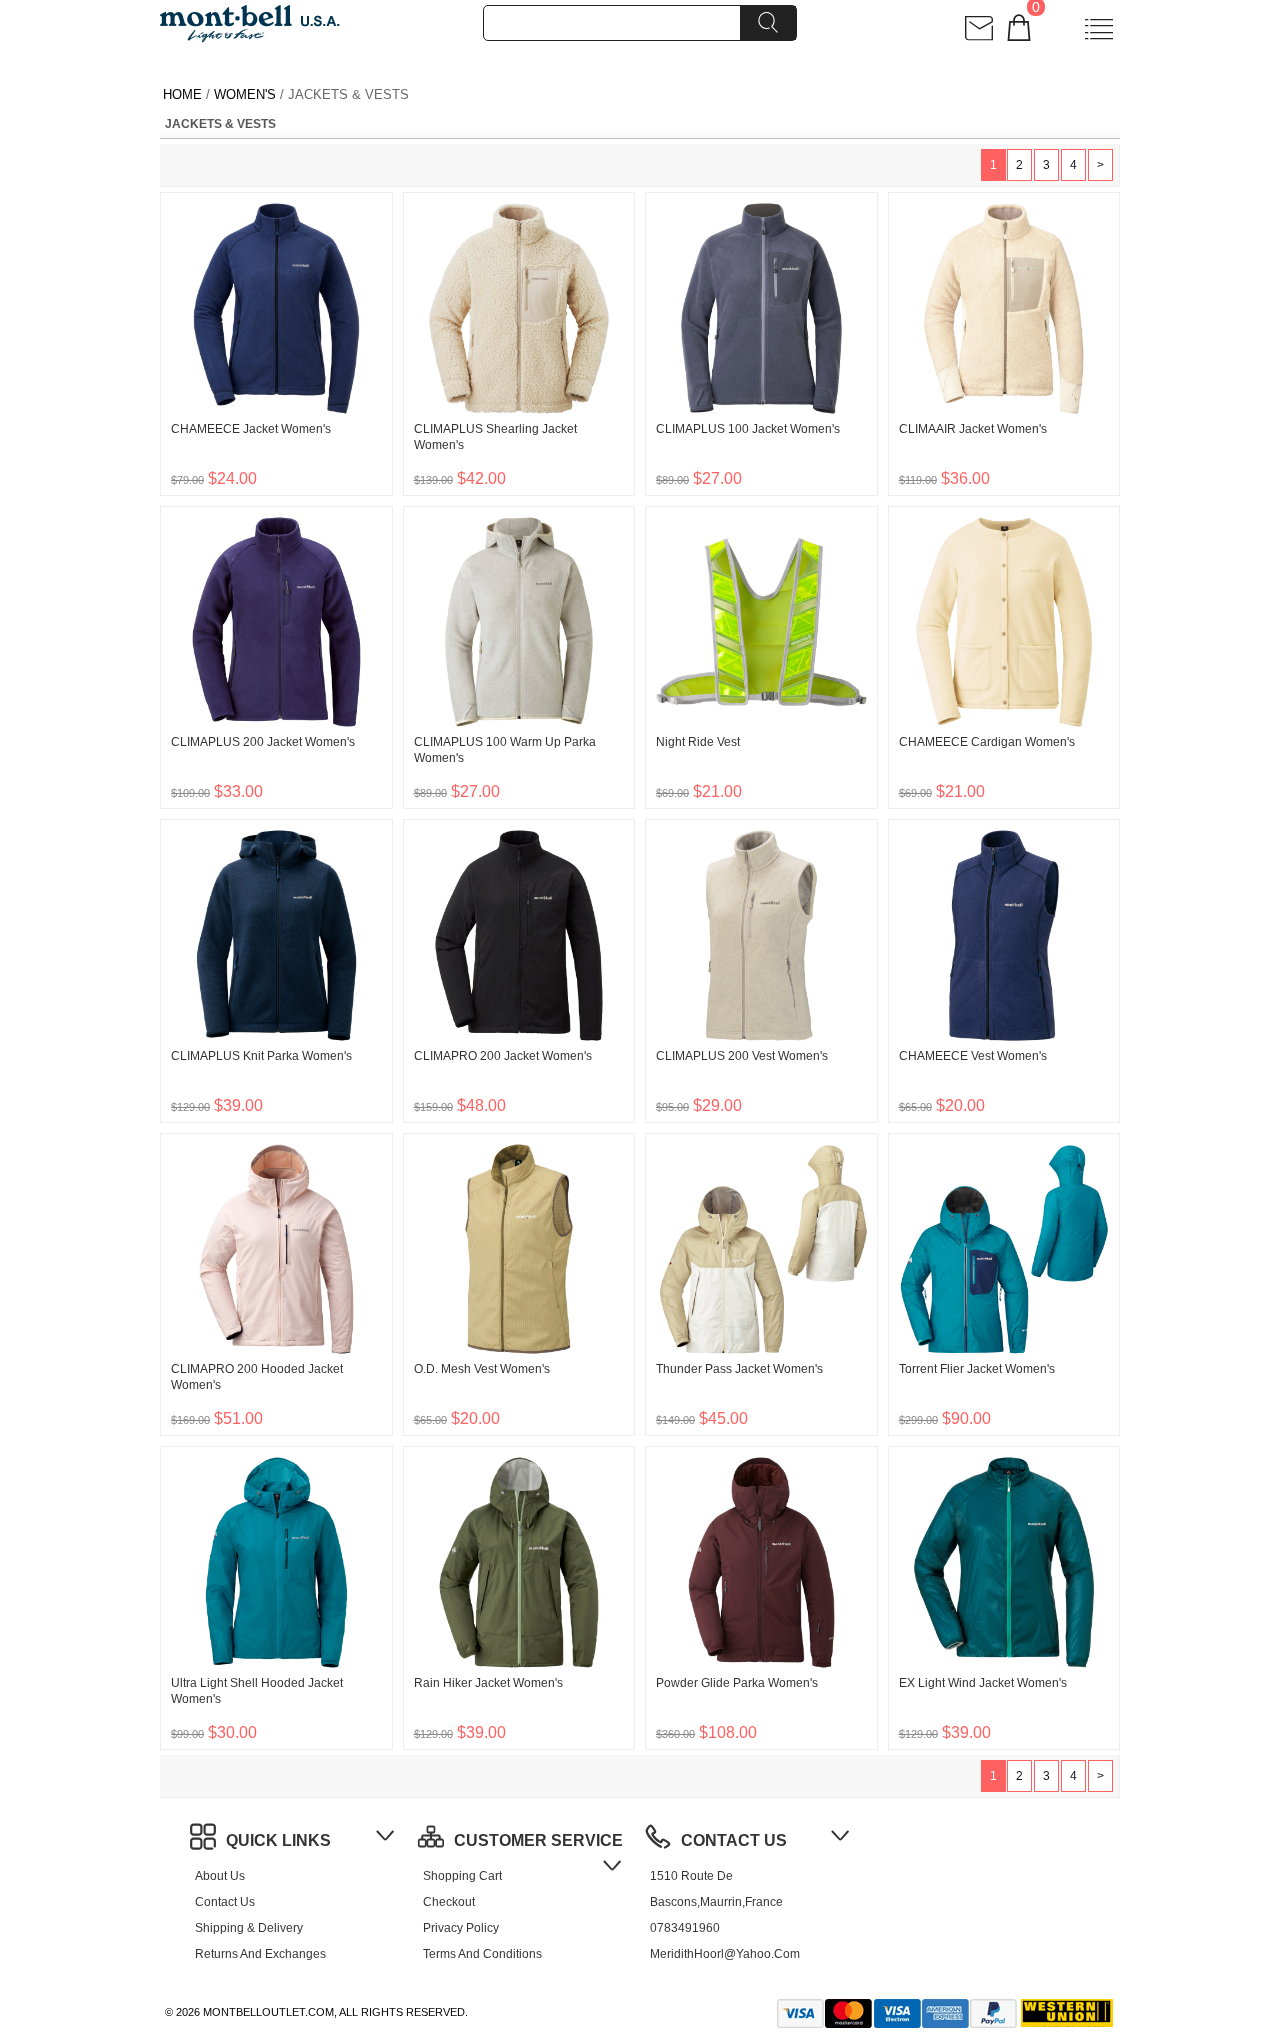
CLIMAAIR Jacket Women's (973, 429)
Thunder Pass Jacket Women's (739, 1369)
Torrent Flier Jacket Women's (977, 1369)
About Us (220, 1876)
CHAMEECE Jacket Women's (251, 429)
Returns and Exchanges (260, 1954)
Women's (245, 94)
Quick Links (278, 1840)
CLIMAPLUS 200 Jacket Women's (263, 742)
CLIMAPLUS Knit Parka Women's (261, 1056)
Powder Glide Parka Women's (737, 1683)
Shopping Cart (462, 1876)
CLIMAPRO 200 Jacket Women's (503, 1056)
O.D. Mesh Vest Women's (482, 1369)
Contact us (225, 1902)
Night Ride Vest (698, 742)
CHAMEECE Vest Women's (973, 1056)
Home (182, 94)
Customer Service (538, 1840)
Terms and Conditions (482, 1954)
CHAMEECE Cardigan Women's (987, 742)
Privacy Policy (461, 1928)
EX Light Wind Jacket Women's (983, 1683)
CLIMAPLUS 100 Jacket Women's (748, 429)
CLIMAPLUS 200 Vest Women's (742, 1056)
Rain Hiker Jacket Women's (488, 1683)
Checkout (449, 1902)
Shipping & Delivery (249, 1928)
